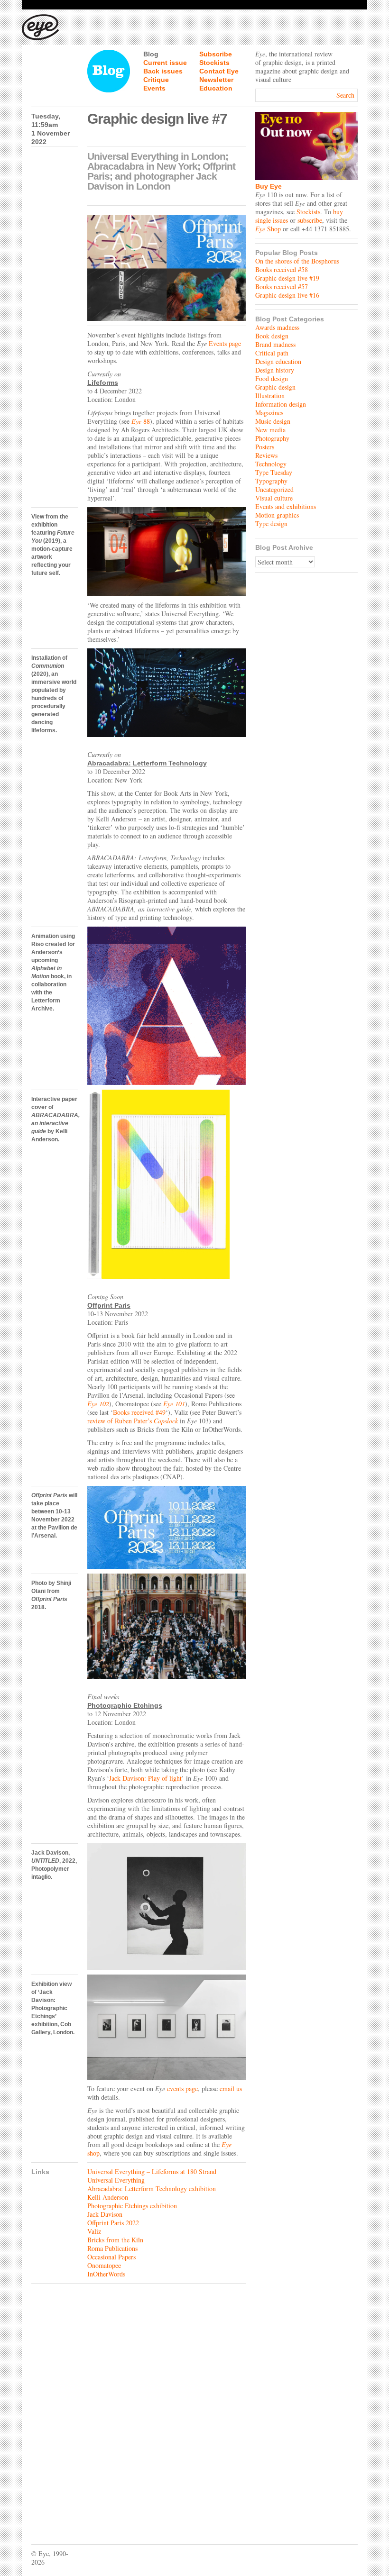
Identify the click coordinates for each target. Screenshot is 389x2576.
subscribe (310, 220)
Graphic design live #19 (287, 278)
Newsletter (216, 80)
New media (270, 430)
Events (154, 88)
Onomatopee (104, 2265)
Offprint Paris (109, 1305)
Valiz (94, 2231)
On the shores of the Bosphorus (297, 261)
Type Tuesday (274, 472)
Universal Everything (116, 2180)
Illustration (270, 396)
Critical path (272, 353)
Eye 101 (174, 1404)
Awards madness (277, 327)
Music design (273, 421)
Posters (265, 447)
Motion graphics (277, 515)
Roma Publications (112, 2248)
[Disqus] (139, 2407)
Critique (156, 80)
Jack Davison (105, 2214)
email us (231, 2089)
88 (146, 421)
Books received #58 (282, 269)
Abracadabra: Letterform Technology (147, 763)
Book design (272, 336)
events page (182, 2089)
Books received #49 (139, 1412)
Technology (271, 464)
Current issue (165, 63)
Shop (268, 229)
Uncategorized (274, 489)
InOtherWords (106, 2274)
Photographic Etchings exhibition (132, 2206)
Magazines (269, 413)
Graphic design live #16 (287, 295)
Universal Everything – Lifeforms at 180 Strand (152, 2171)
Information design (281, 404)
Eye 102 (98, 1404)
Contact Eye (219, 71)
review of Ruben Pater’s (133, 1421)
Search (345, 95)
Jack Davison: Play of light (145, 1778)
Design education (278, 361)
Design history (275, 370)
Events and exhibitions (286, 506)
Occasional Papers (111, 2257)
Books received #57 (282, 287)
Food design (272, 378)
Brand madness (275, 344)
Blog (151, 54)
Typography (271, 481)
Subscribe (216, 54)
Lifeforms (103, 382)
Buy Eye (269, 186)
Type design (271, 523)
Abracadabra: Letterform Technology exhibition (152, 2189)
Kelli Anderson (108, 2197)
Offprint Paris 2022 (113, 2223)
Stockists (214, 63)
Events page (225, 343)
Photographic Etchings (125, 1705)
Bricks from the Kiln (115, 2240)
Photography (272, 438)
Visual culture (274, 498)
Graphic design (275, 387)
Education (216, 88)
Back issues (163, 71)
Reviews (266, 455)
